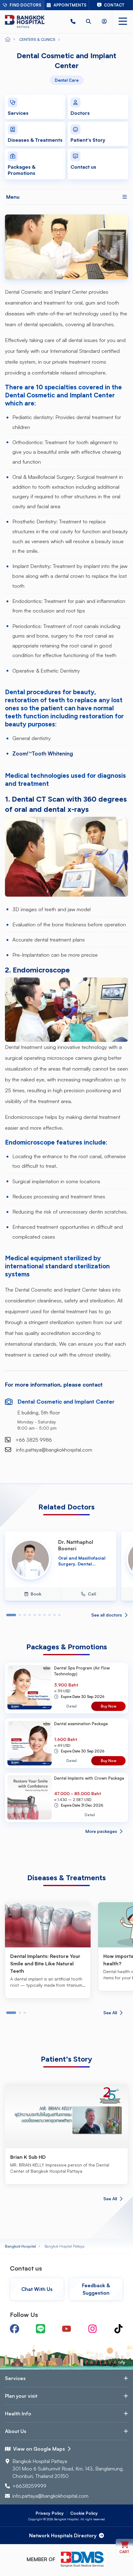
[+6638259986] (73, 22)
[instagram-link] (92, 2329)
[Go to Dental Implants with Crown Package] (30, 1797)
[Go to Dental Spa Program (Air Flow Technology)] (30, 1688)
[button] (73, 22)
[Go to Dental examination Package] (30, 1743)
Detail (72, 1706)
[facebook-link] (15, 2329)
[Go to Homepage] (25, 22)
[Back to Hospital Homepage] (8, 40)
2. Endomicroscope (37, 970)
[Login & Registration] (104, 22)
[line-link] (41, 2329)
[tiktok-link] (118, 2329)
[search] (88, 22)
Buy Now (109, 1706)
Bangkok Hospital (20, 2246)
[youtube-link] (66, 2329)
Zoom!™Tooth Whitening (43, 753)
